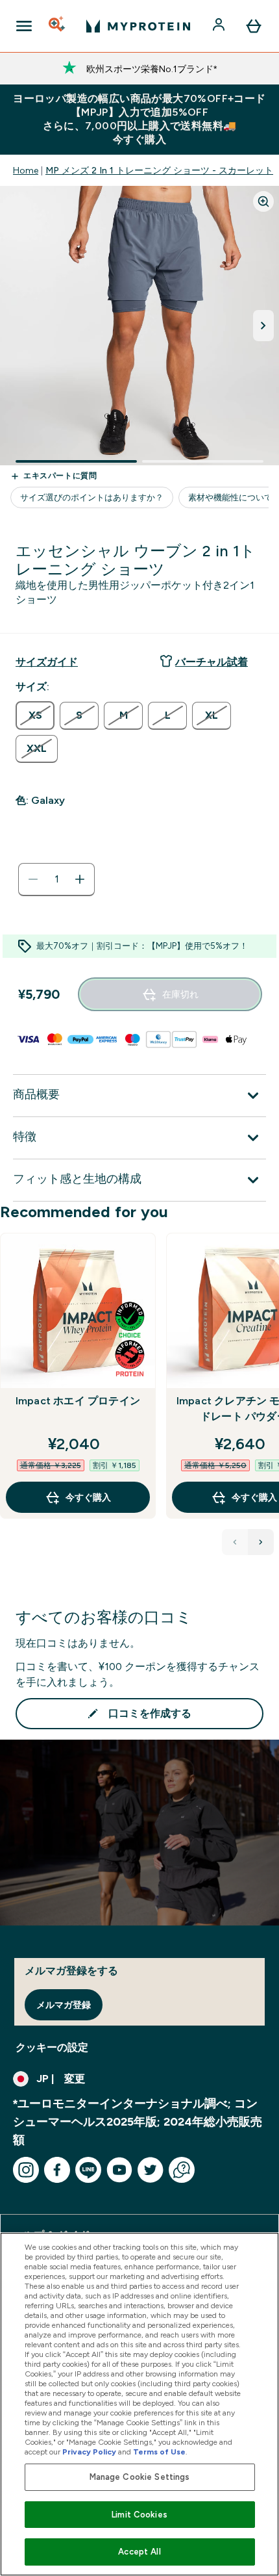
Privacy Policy (89, 2452)
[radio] (35, 715)
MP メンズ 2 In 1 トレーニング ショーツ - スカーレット (159, 170)
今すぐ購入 (88, 1497)
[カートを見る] (254, 26)
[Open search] (58, 26)
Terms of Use (159, 2452)
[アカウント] (220, 26)
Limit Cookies (139, 2515)
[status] (56, 879)
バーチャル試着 (212, 662)
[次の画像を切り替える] (263, 326)
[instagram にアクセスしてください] (26, 2170)
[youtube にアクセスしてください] (119, 2170)
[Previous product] (235, 1542)
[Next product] (261, 1542)
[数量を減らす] (33, 879)
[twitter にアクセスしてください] (151, 2170)
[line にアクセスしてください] (88, 2170)
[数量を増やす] (80, 879)
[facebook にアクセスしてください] (57, 2170)
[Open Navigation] (24, 26)
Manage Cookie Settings (140, 2477)
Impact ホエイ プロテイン (78, 1401)
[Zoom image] (263, 201)
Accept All (139, 2552)
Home (26, 170)
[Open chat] (182, 2170)
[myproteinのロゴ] (138, 26)
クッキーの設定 (52, 2047)
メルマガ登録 (64, 2005)
